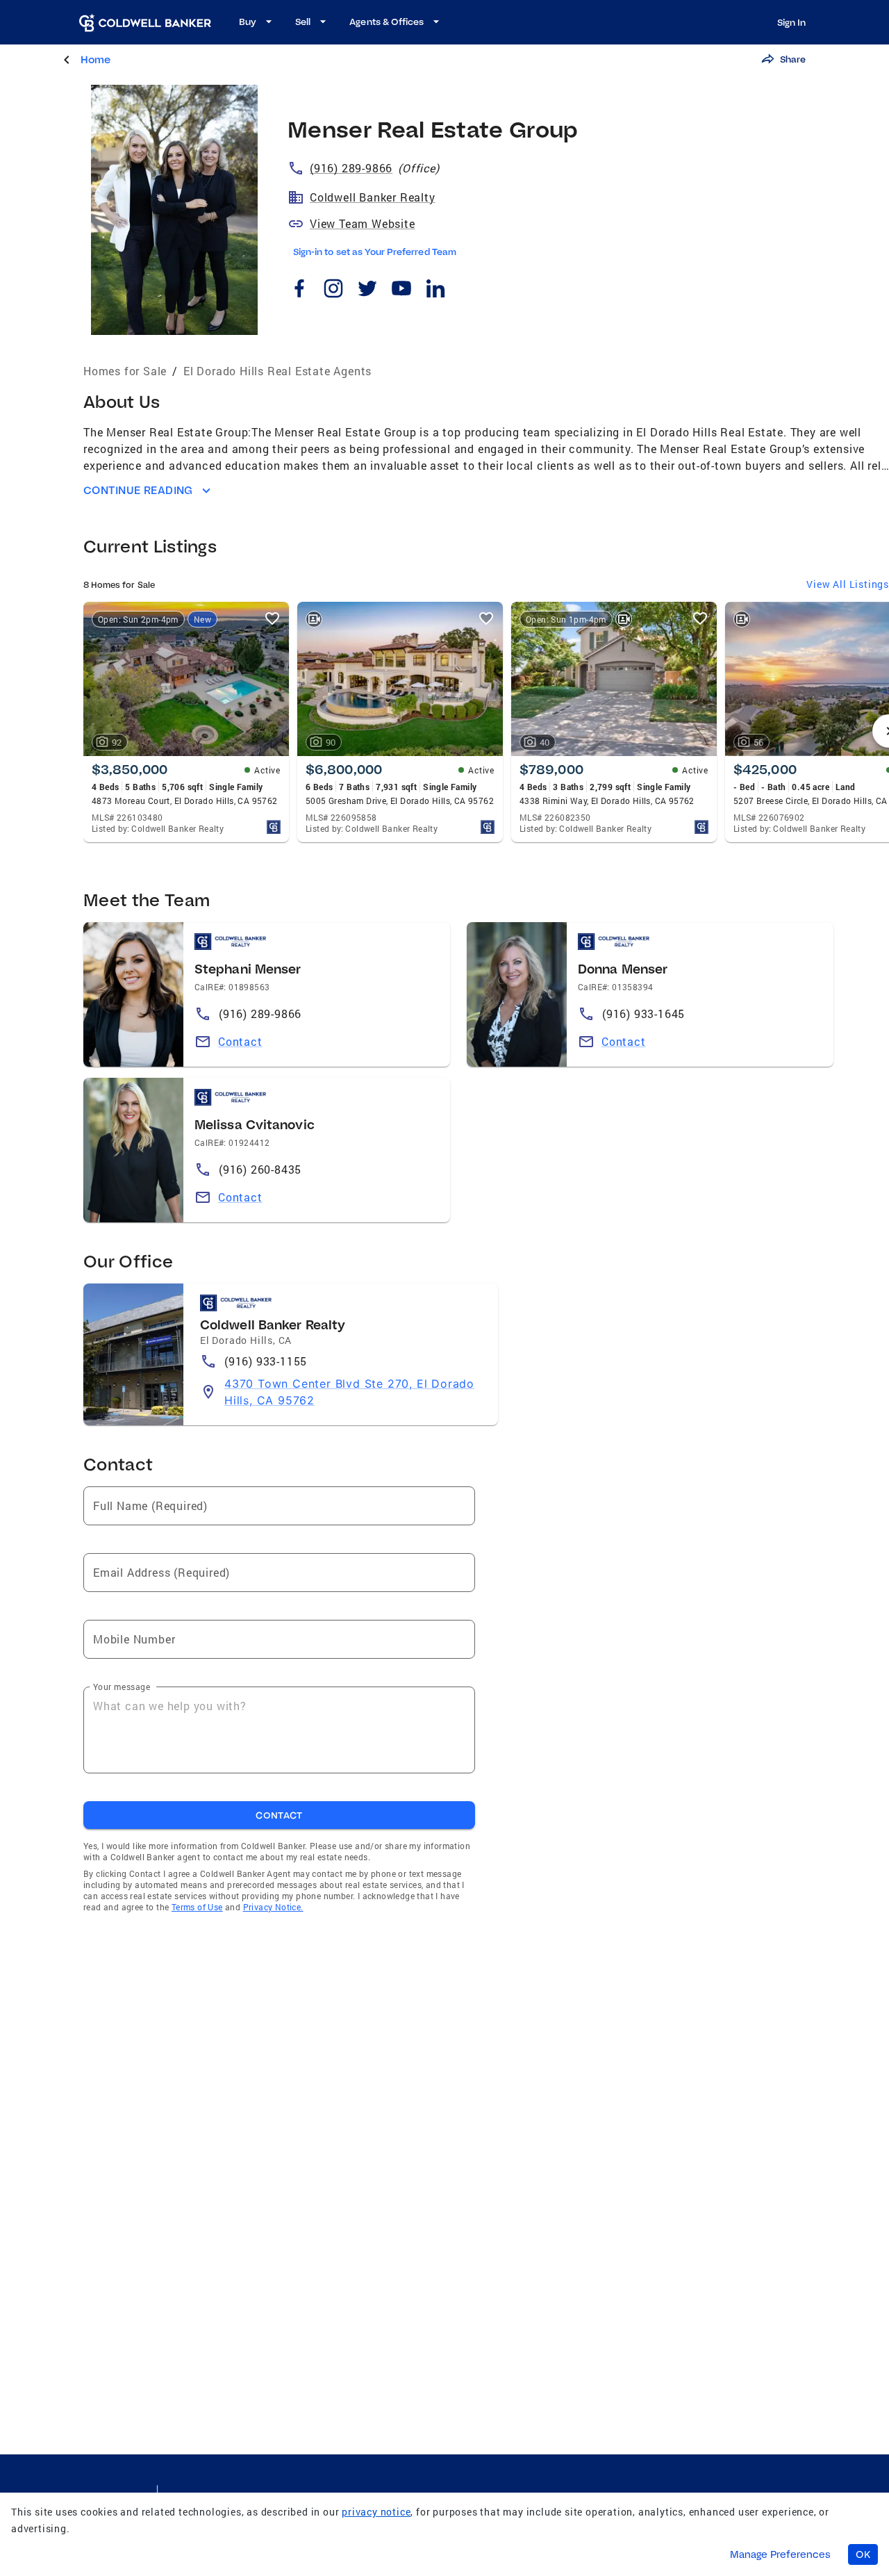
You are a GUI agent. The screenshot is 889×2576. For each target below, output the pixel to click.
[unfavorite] (272, 618)
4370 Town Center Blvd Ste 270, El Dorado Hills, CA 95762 (349, 1392)
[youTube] (401, 290)
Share (793, 59)
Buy (248, 22)
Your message (122, 1687)
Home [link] (95, 59)
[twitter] (367, 290)
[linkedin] (435, 290)
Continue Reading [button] (138, 490)
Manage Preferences (780, 2554)
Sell (303, 22)
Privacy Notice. (273, 1907)
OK (863, 2554)
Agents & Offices (387, 22)
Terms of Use (197, 1907)
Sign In (791, 22)
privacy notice (376, 2512)
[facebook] (299, 290)
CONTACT (279, 1815)
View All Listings (848, 584)
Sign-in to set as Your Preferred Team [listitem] (375, 252)
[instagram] (333, 290)
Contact (240, 1041)
